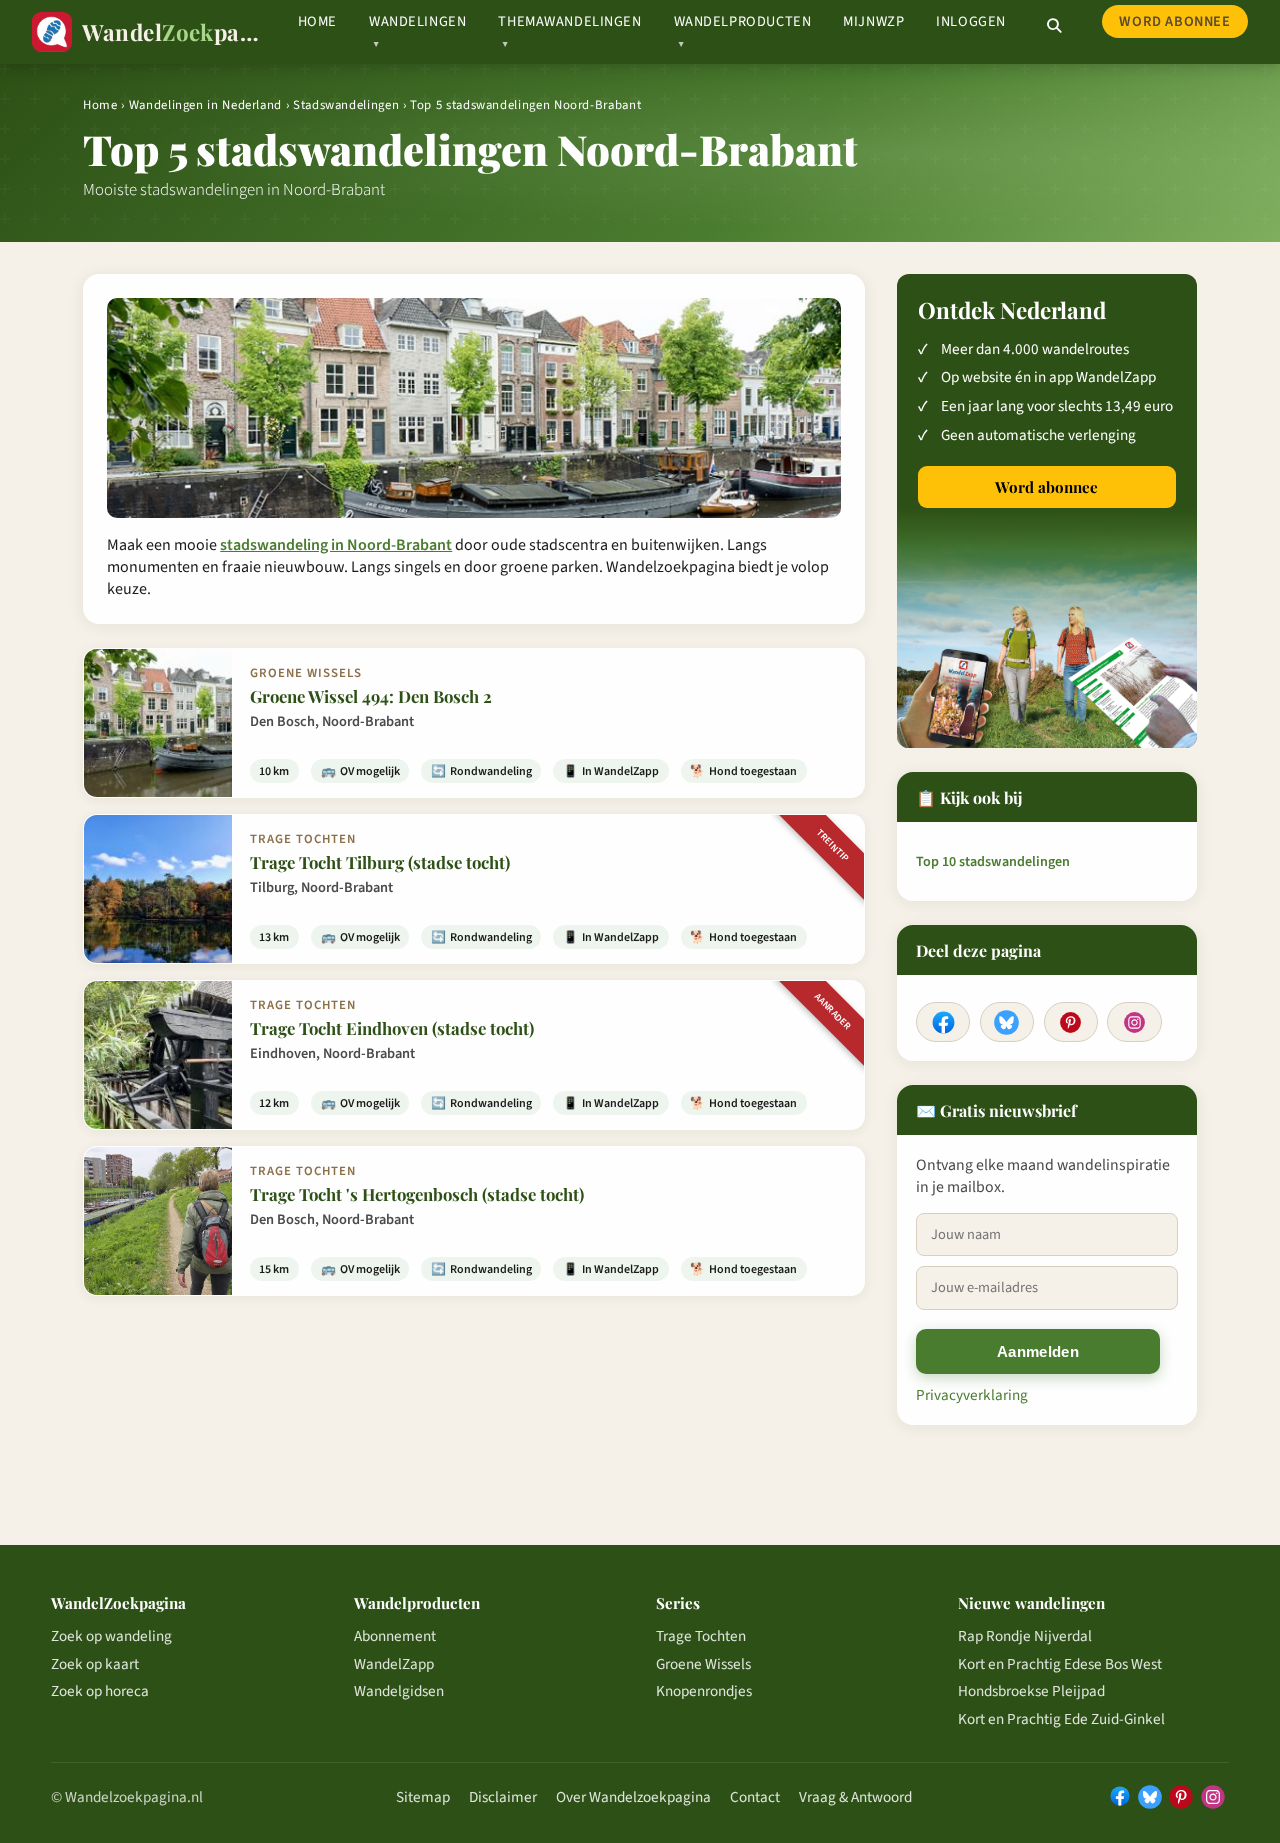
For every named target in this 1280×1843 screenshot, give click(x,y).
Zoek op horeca (100, 1691)
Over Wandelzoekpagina (633, 1797)
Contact (755, 1797)
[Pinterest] (1071, 1022)
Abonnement (395, 1636)
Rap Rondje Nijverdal (1025, 1636)
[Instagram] (1134, 1022)
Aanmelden (1038, 1351)
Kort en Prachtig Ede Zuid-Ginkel (1061, 1719)
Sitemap (423, 1797)
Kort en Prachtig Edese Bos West (1060, 1664)
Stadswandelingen (346, 105)
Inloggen (971, 21)
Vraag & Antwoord (855, 1797)
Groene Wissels (703, 1664)
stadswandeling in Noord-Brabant (336, 545)
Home (317, 21)
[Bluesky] (1007, 1022)
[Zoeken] (1054, 26)
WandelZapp (394, 1664)
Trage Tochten (701, 1636)
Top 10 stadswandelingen (993, 862)
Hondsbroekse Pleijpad (1031, 1691)
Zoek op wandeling (111, 1636)
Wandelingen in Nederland (205, 105)
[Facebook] (943, 1022)
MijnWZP (873, 21)
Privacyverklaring (972, 1395)
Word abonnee (1174, 21)
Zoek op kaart (95, 1664)
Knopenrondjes (704, 1691)
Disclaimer (503, 1797)
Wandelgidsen (399, 1691)
